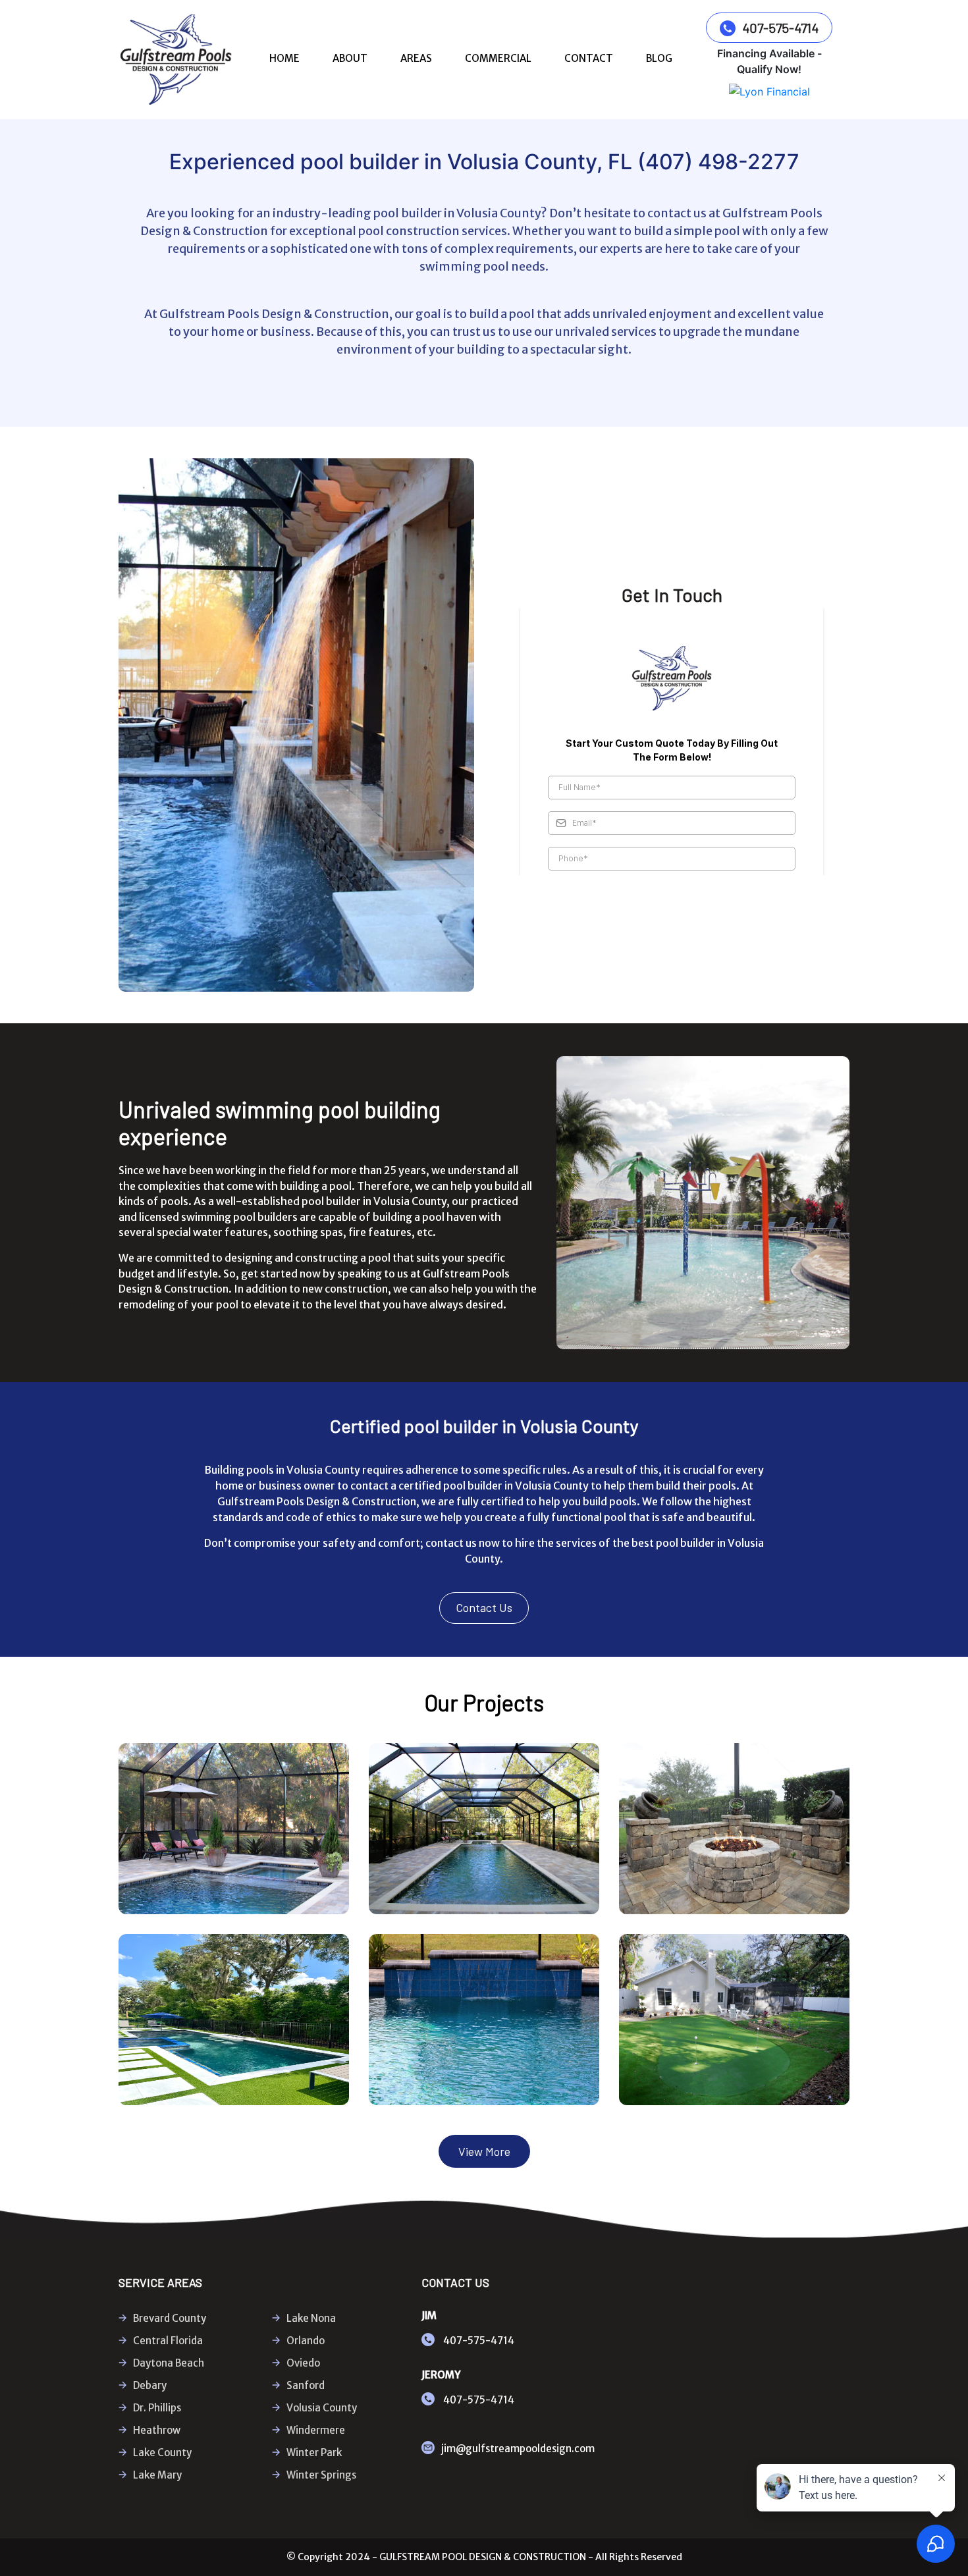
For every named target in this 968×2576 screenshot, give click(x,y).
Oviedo (303, 2363)
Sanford (306, 2385)
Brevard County (170, 2318)
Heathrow (157, 2430)
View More (484, 2151)
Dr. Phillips (157, 2408)
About (350, 58)
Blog (659, 58)
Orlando (306, 2341)
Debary (150, 2385)
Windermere (316, 2430)
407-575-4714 (780, 28)
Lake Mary (157, 2475)
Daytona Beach (169, 2363)
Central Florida (168, 2341)
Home (284, 58)
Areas (416, 58)
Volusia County (322, 2408)
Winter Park (314, 2453)
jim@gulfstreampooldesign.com (518, 2449)
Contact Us (484, 1607)
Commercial (498, 58)
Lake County (162, 2453)
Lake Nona (311, 2318)
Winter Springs (321, 2475)
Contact (589, 58)
